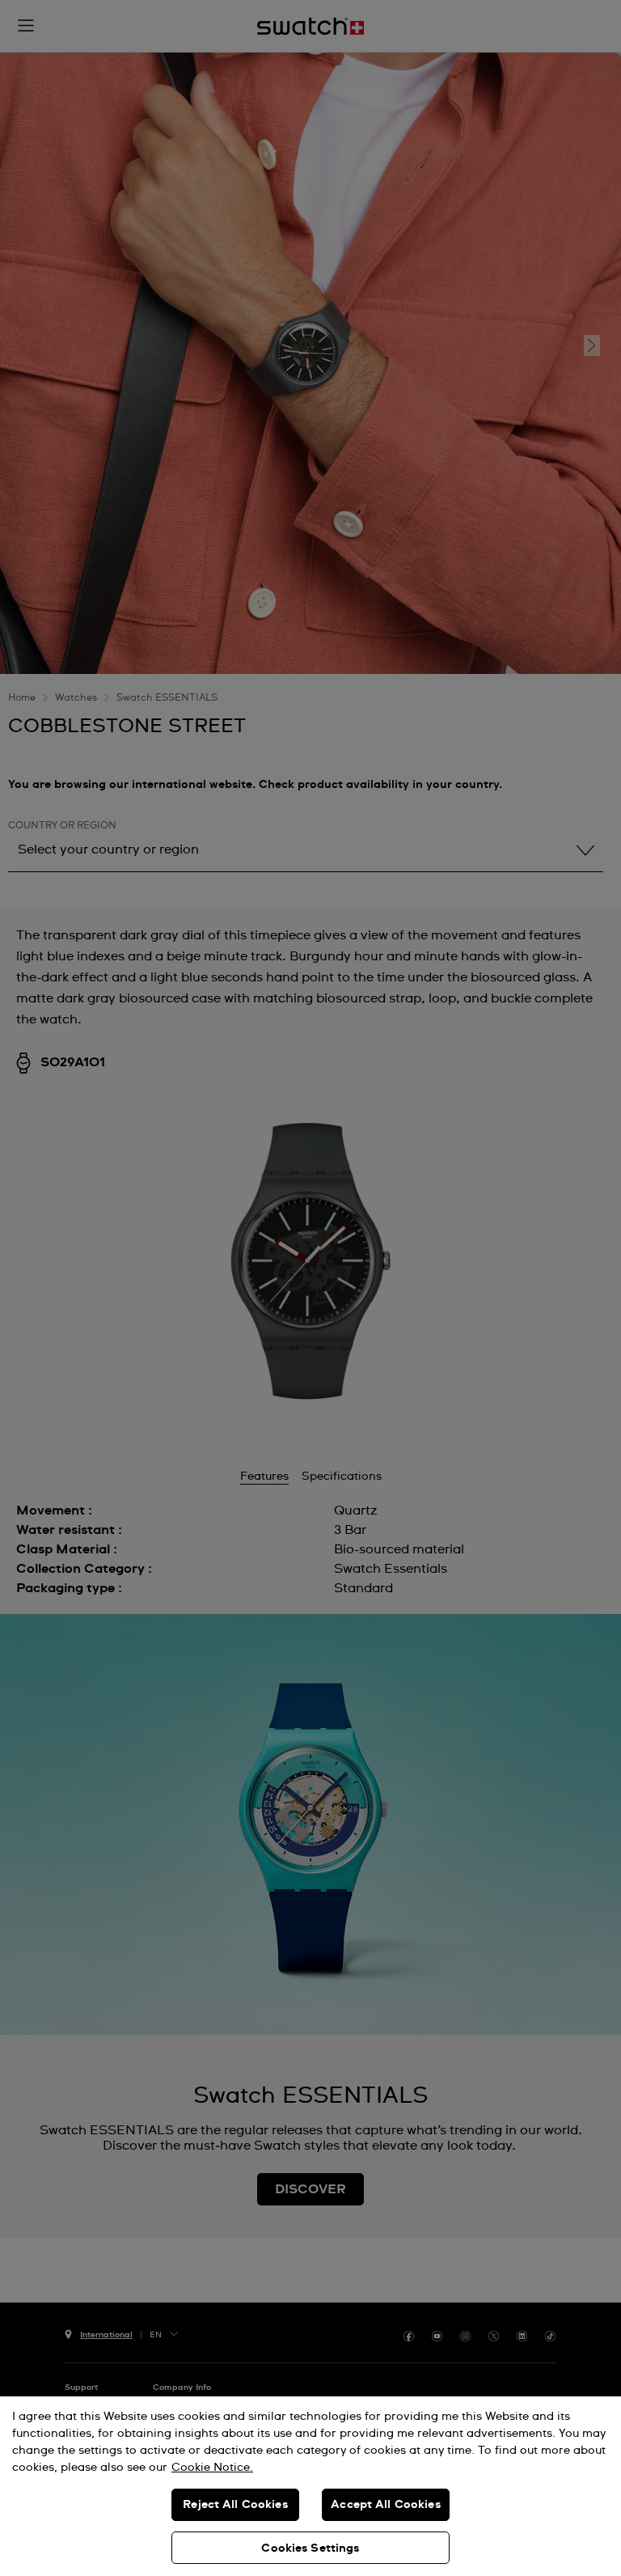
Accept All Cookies (386, 2505)
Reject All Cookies (235, 2505)
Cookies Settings (310, 2548)
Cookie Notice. (212, 2468)
